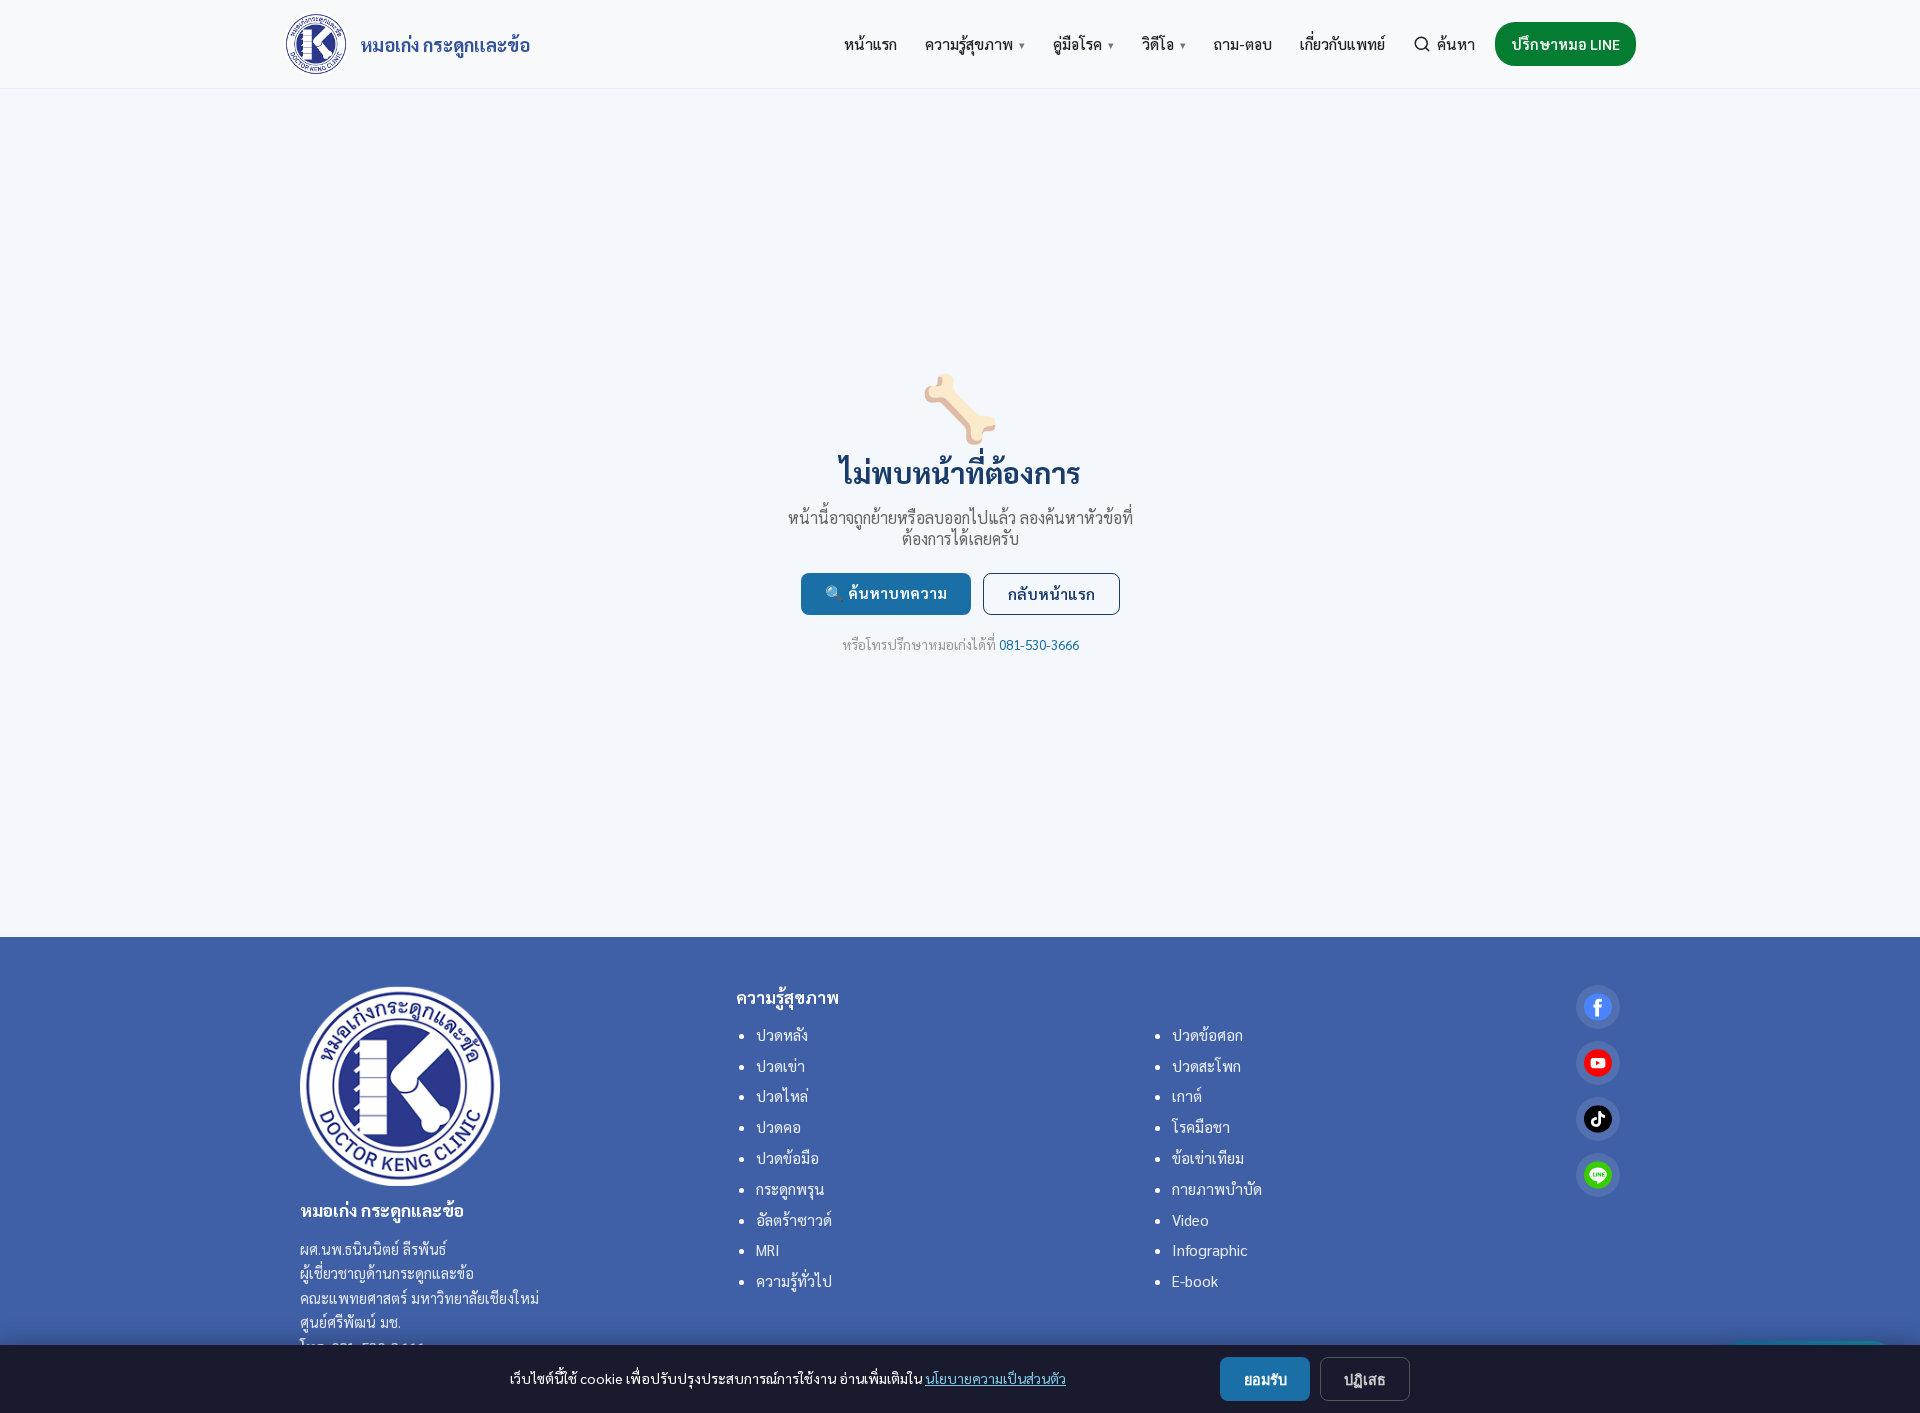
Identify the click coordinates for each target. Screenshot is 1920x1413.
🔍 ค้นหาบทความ (886, 593)
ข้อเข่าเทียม (1208, 1158)
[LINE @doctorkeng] (1598, 1175)
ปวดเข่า (780, 1066)
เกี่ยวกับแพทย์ (1342, 44)
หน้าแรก (870, 44)
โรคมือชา (1201, 1127)
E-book (1195, 1281)
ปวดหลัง (782, 1035)
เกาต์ (1187, 1096)
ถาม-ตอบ (1243, 44)
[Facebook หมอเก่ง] (1598, 1007)
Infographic (1209, 1250)
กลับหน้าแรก (1051, 594)
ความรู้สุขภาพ (975, 44)
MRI (768, 1250)
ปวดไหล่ (782, 1096)
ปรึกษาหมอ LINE (1565, 44)
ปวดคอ (778, 1127)
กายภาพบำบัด (1217, 1189)
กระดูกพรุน (790, 1189)
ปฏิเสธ (1365, 1380)
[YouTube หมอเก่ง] (1598, 1063)
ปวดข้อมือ (787, 1158)
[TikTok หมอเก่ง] (1598, 1119)
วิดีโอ (1164, 44)
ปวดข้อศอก (1207, 1035)
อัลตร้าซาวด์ (794, 1220)
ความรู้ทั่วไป (794, 1281)
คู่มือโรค (1083, 44)
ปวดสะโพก (1206, 1066)
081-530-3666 (1039, 644)
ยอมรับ (1265, 1380)
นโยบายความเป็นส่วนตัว (995, 1378)
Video (1190, 1220)
